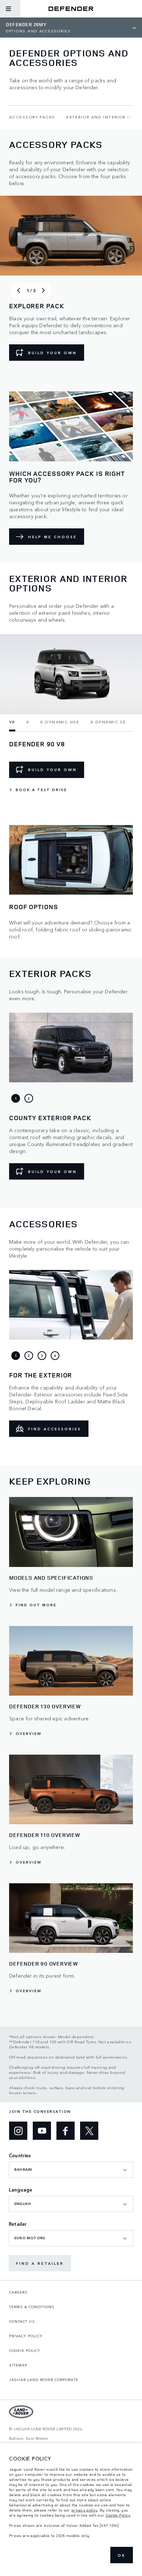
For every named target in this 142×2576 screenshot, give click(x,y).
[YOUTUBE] (42, 2131)
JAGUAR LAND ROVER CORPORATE (44, 2380)
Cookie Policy (118, 2515)
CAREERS (18, 2292)
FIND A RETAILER (40, 2263)
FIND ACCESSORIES (55, 1429)
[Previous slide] (19, 290)
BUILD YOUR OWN (52, 353)
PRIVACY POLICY (26, 2336)
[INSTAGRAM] (18, 2131)
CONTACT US (22, 2321)
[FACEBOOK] (66, 2131)
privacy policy (84, 2510)
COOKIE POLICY (25, 2350)
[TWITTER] (89, 2131)
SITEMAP (18, 2365)
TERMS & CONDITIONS (32, 2307)
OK (122, 2555)
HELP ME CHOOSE (52, 537)
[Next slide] (43, 290)
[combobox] (71, 2170)
